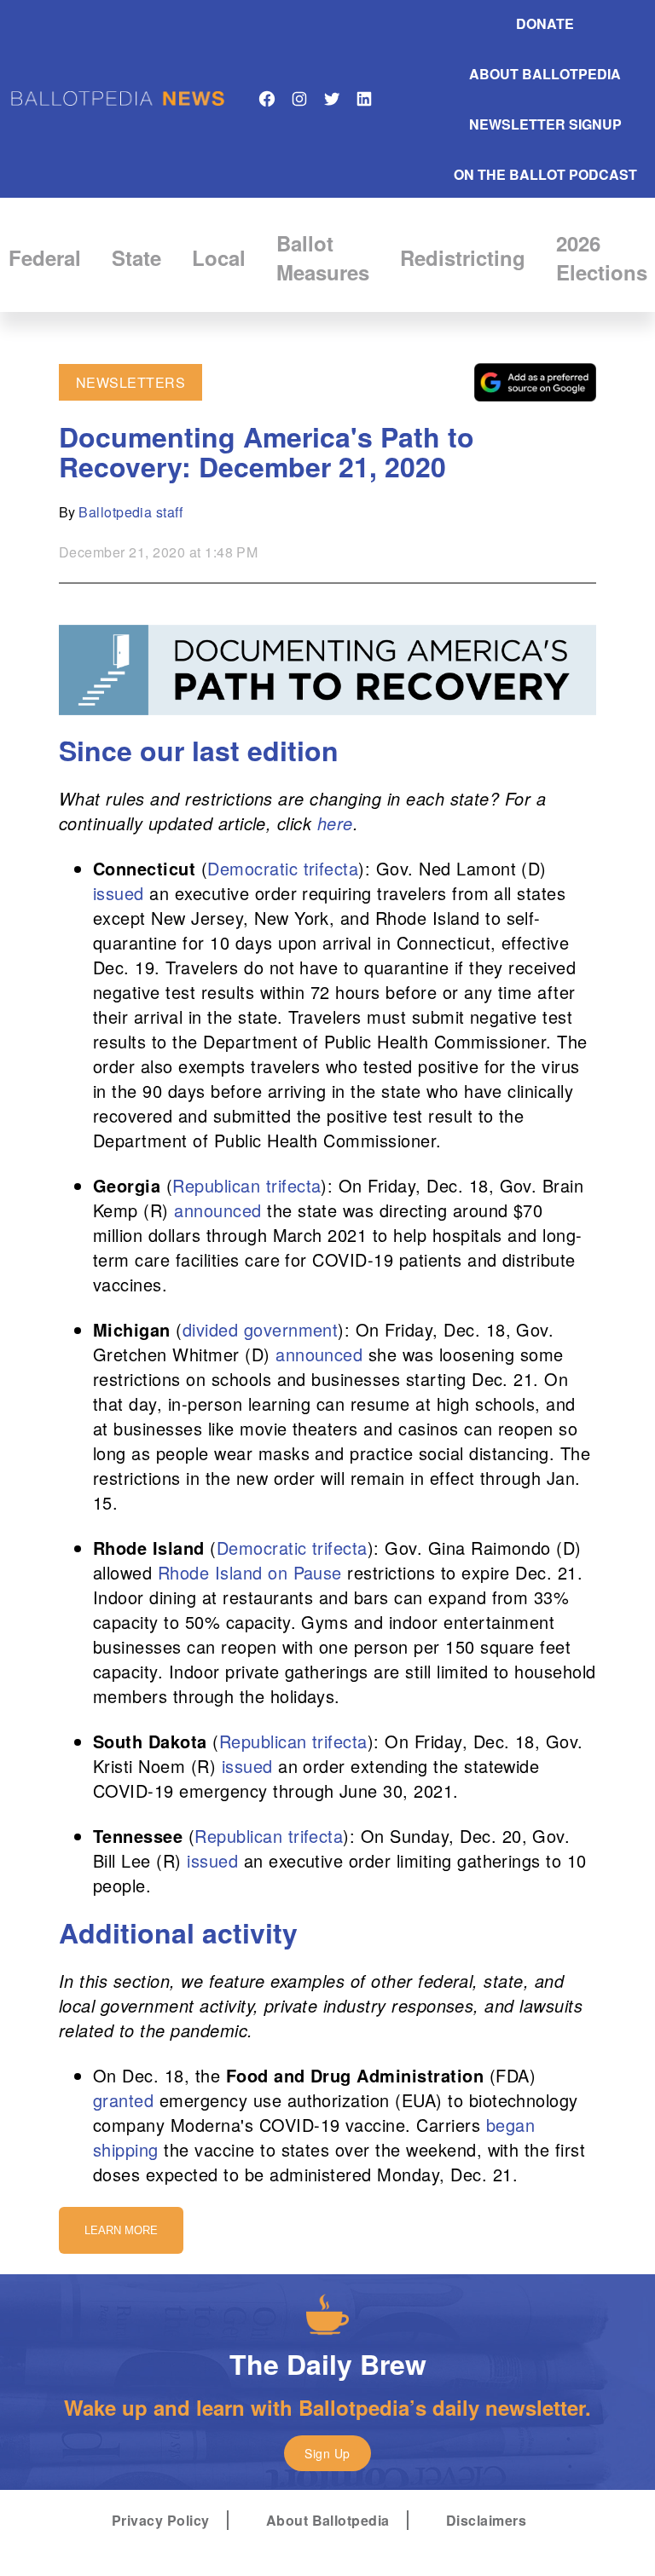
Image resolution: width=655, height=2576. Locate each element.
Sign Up (327, 2453)
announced (217, 1210)
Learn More (121, 2230)
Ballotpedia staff (130, 512)
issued (119, 893)
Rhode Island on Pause (250, 1572)
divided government (261, 1329)
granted (123, 2100)
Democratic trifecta (283, 868)
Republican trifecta (246, 1185)
